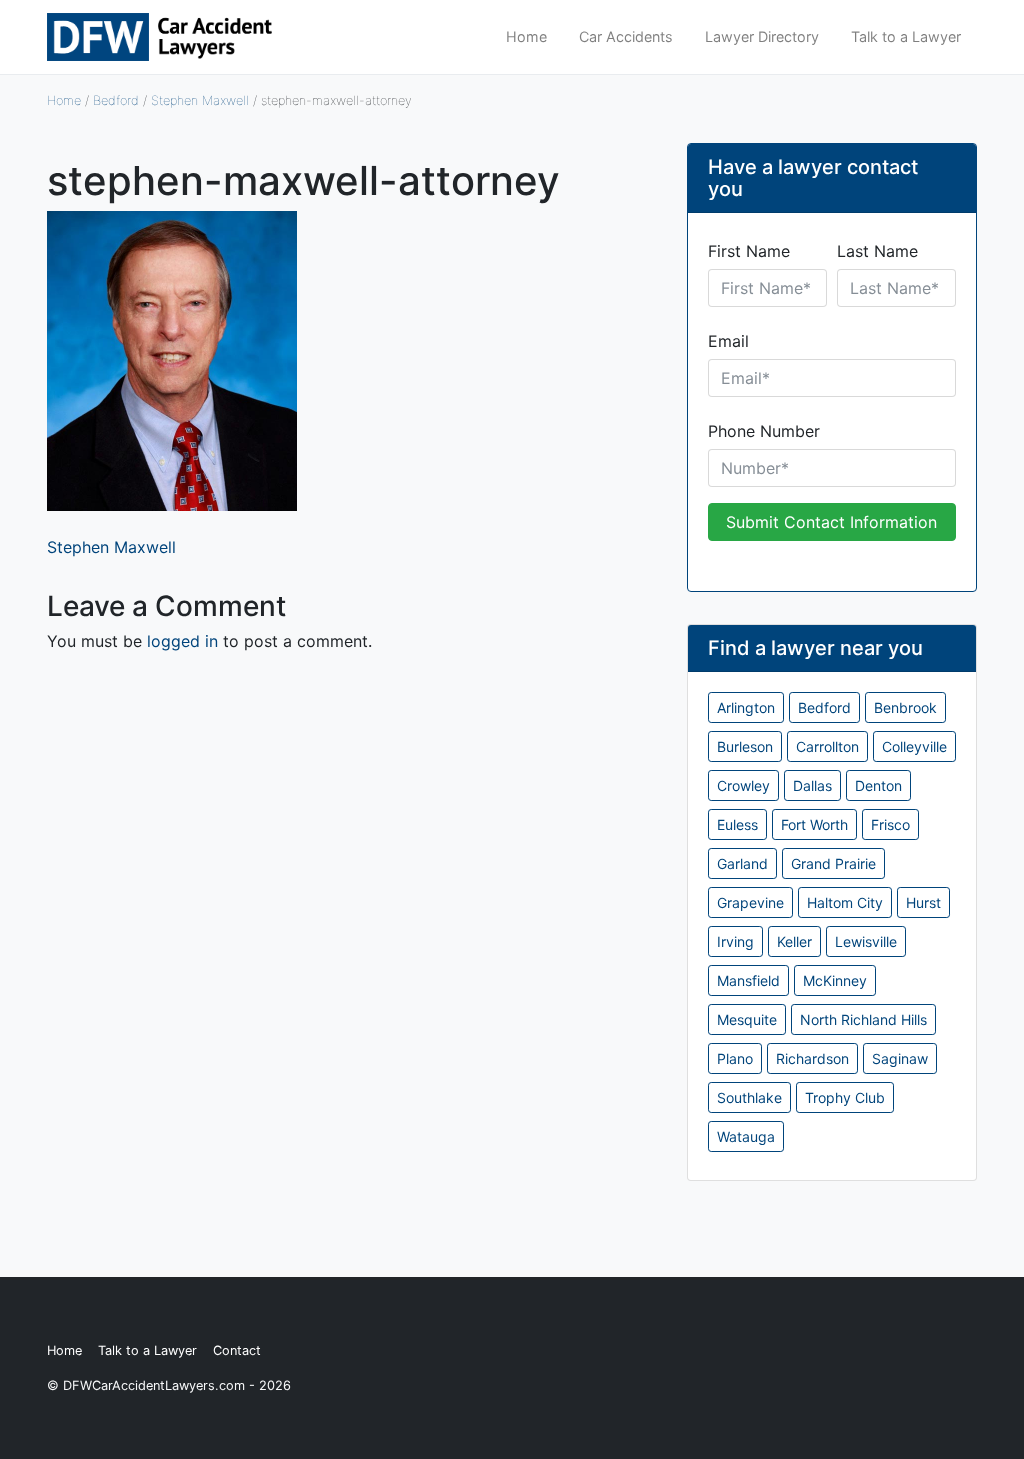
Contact (237, 1350)
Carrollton (827, 746)
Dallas (812, 785)
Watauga (746, 1136)
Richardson (812, 1058)
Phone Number (764, 431)
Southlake (749, 1097)
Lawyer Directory (762, 36)
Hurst (923, 902)
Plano (735, 1058)
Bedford (116, 100)
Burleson (745, 746)
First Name (749, 251)
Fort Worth (814, 824)
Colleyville (914, 746)
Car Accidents (626, 36)
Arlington (746, 707)
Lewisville (866, 941)
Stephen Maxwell (200, 100)
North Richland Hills (863, 1019)
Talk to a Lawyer (906, 36)
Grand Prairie (833, 863)
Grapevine (750, 902)
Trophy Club (845, 1097)
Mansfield (748, 980)
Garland (742, 863)
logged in (182, 641)
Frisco (890, 824)
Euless (737, 824)
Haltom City (845, 902)
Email (728, 341)
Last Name (877, 251)
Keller (794, 941)
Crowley (743, 785)
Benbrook (905, 707)
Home (526, 36)
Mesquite (747, 1019)
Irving (735, 941)
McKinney (835, 980)
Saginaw (900, 1058)
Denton (878, 785)
